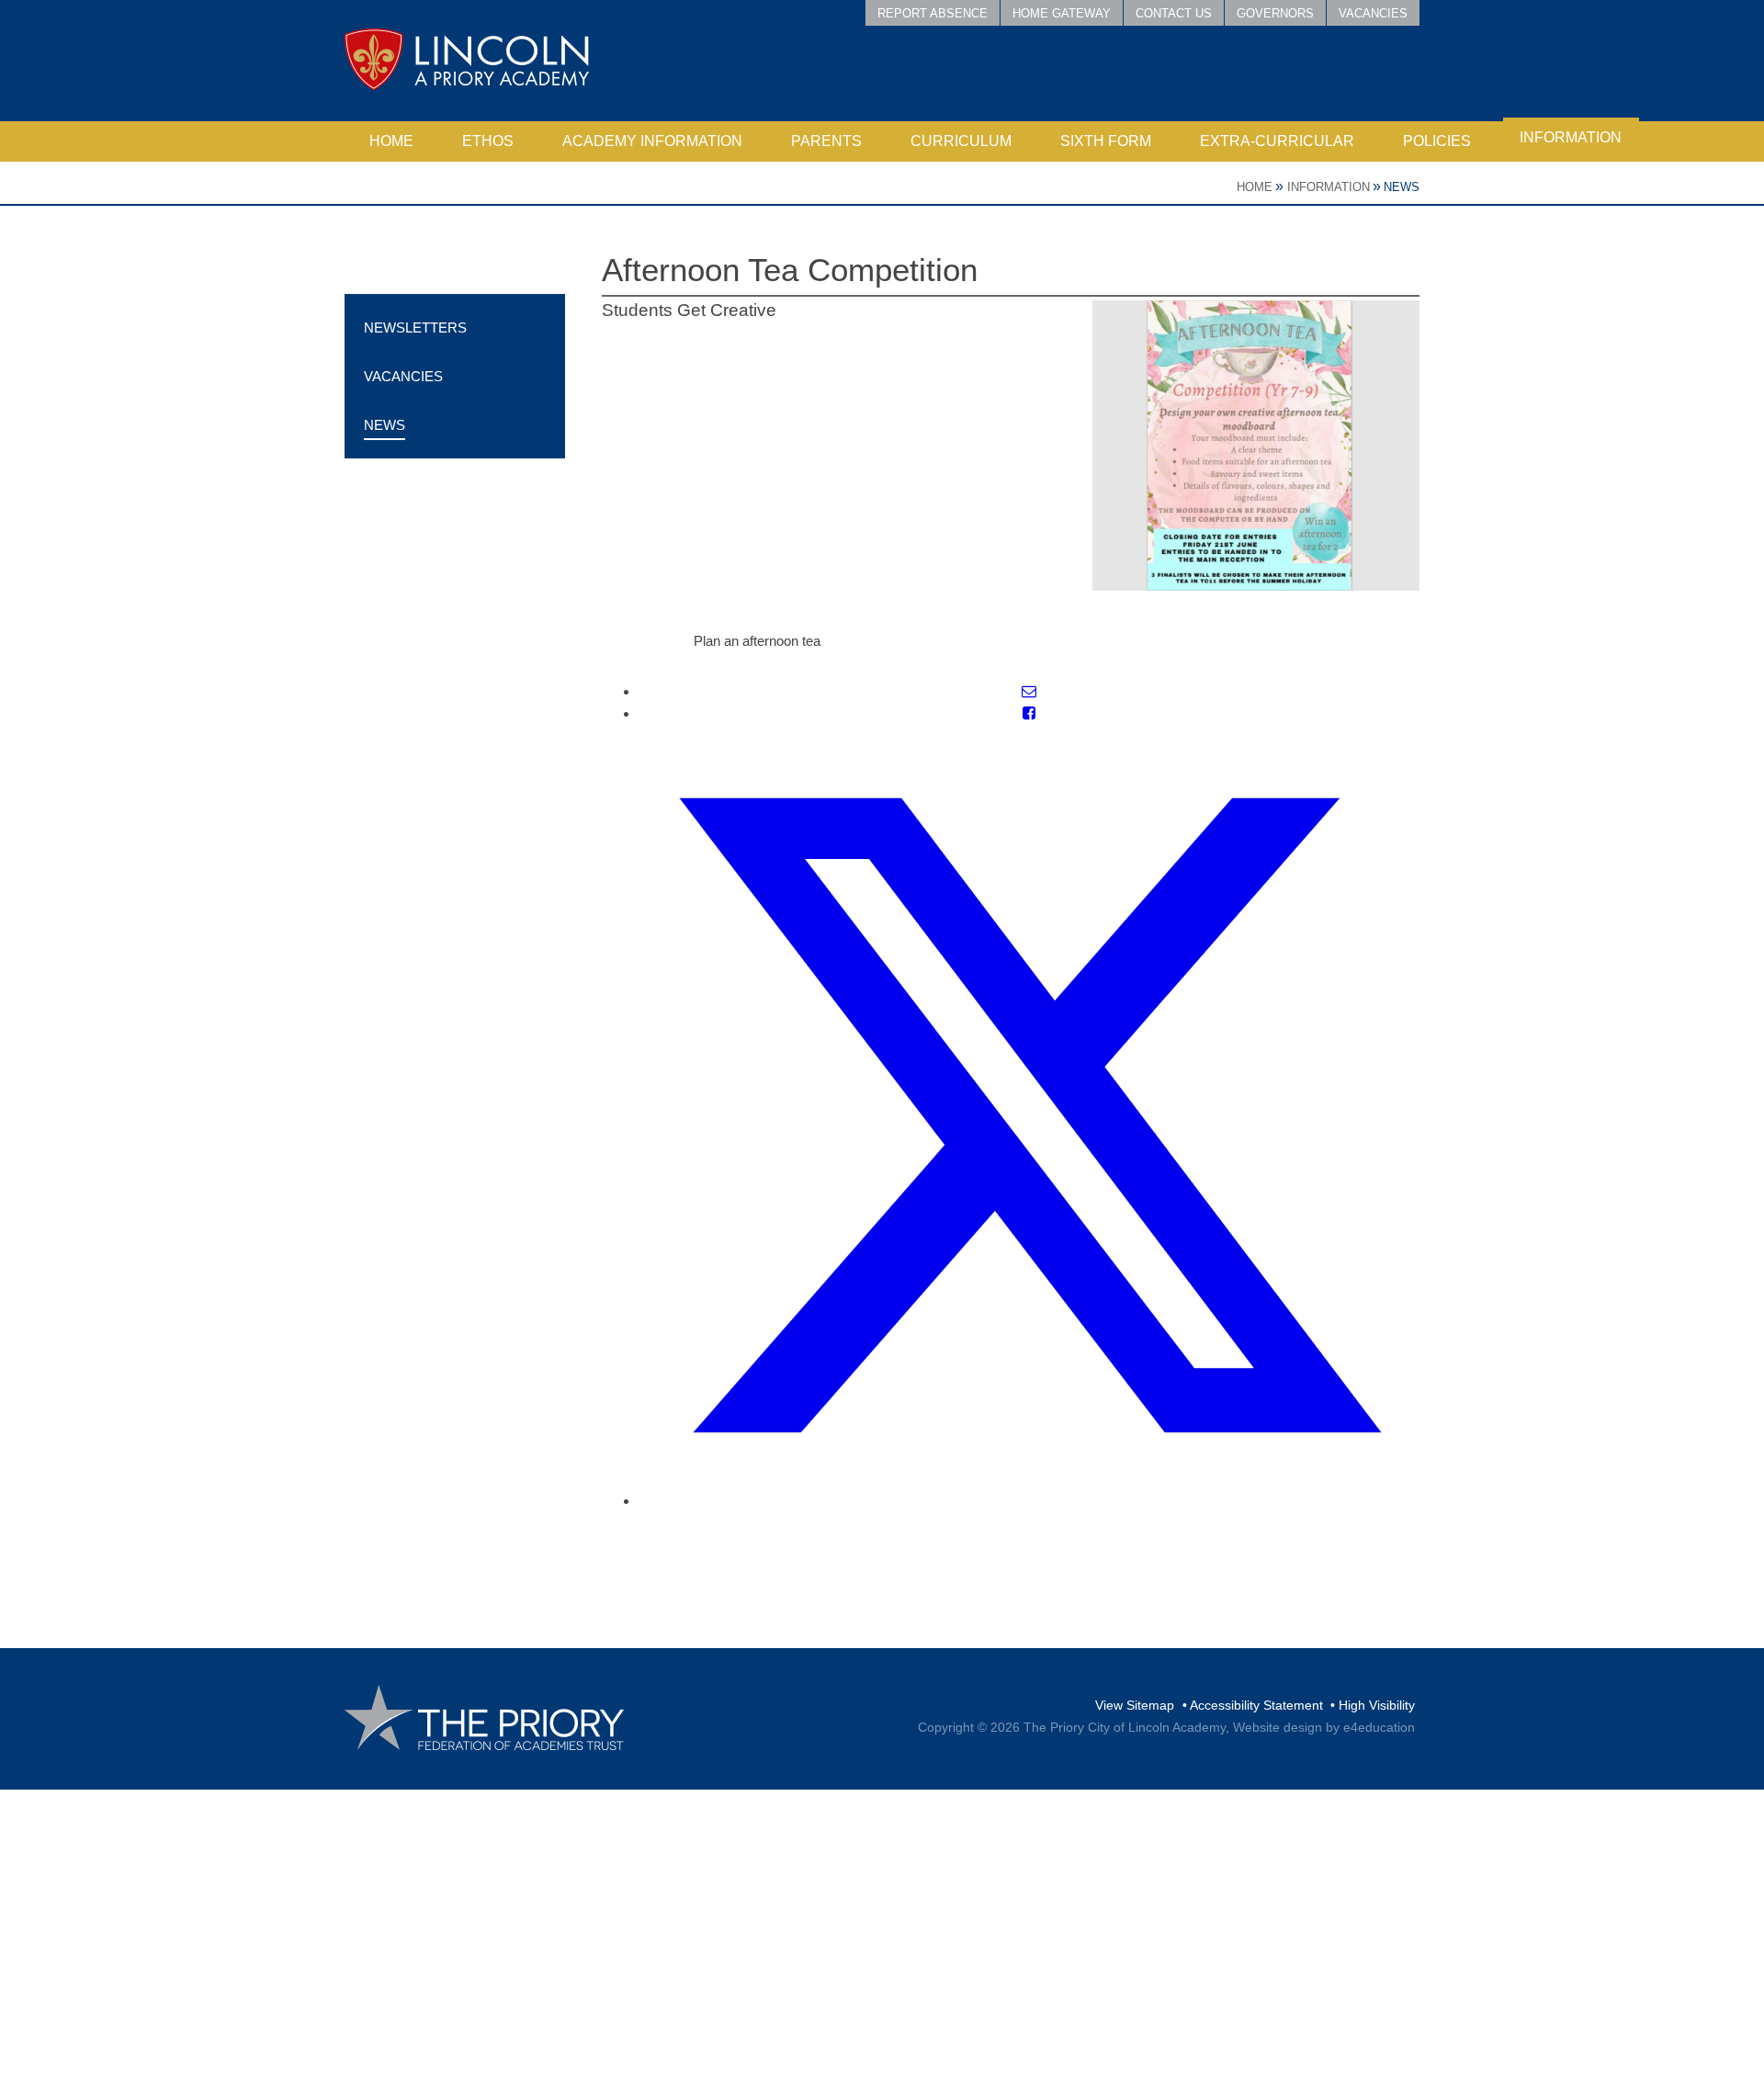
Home (1255, 187)
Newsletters (415, 328)
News (1402, 187)
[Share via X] (1029, 1501)
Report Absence (933, 13)
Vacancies (1373, 13)
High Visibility (1377, 1705)
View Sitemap (1135, 1705)
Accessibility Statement (1256, 1705)
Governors (1275, 13)
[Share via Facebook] (1029, 713)
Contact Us (1174, 13)
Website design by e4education (1324, 1727)
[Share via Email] (1029, 691)
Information (1329, 187)
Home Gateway (1062, 13)
